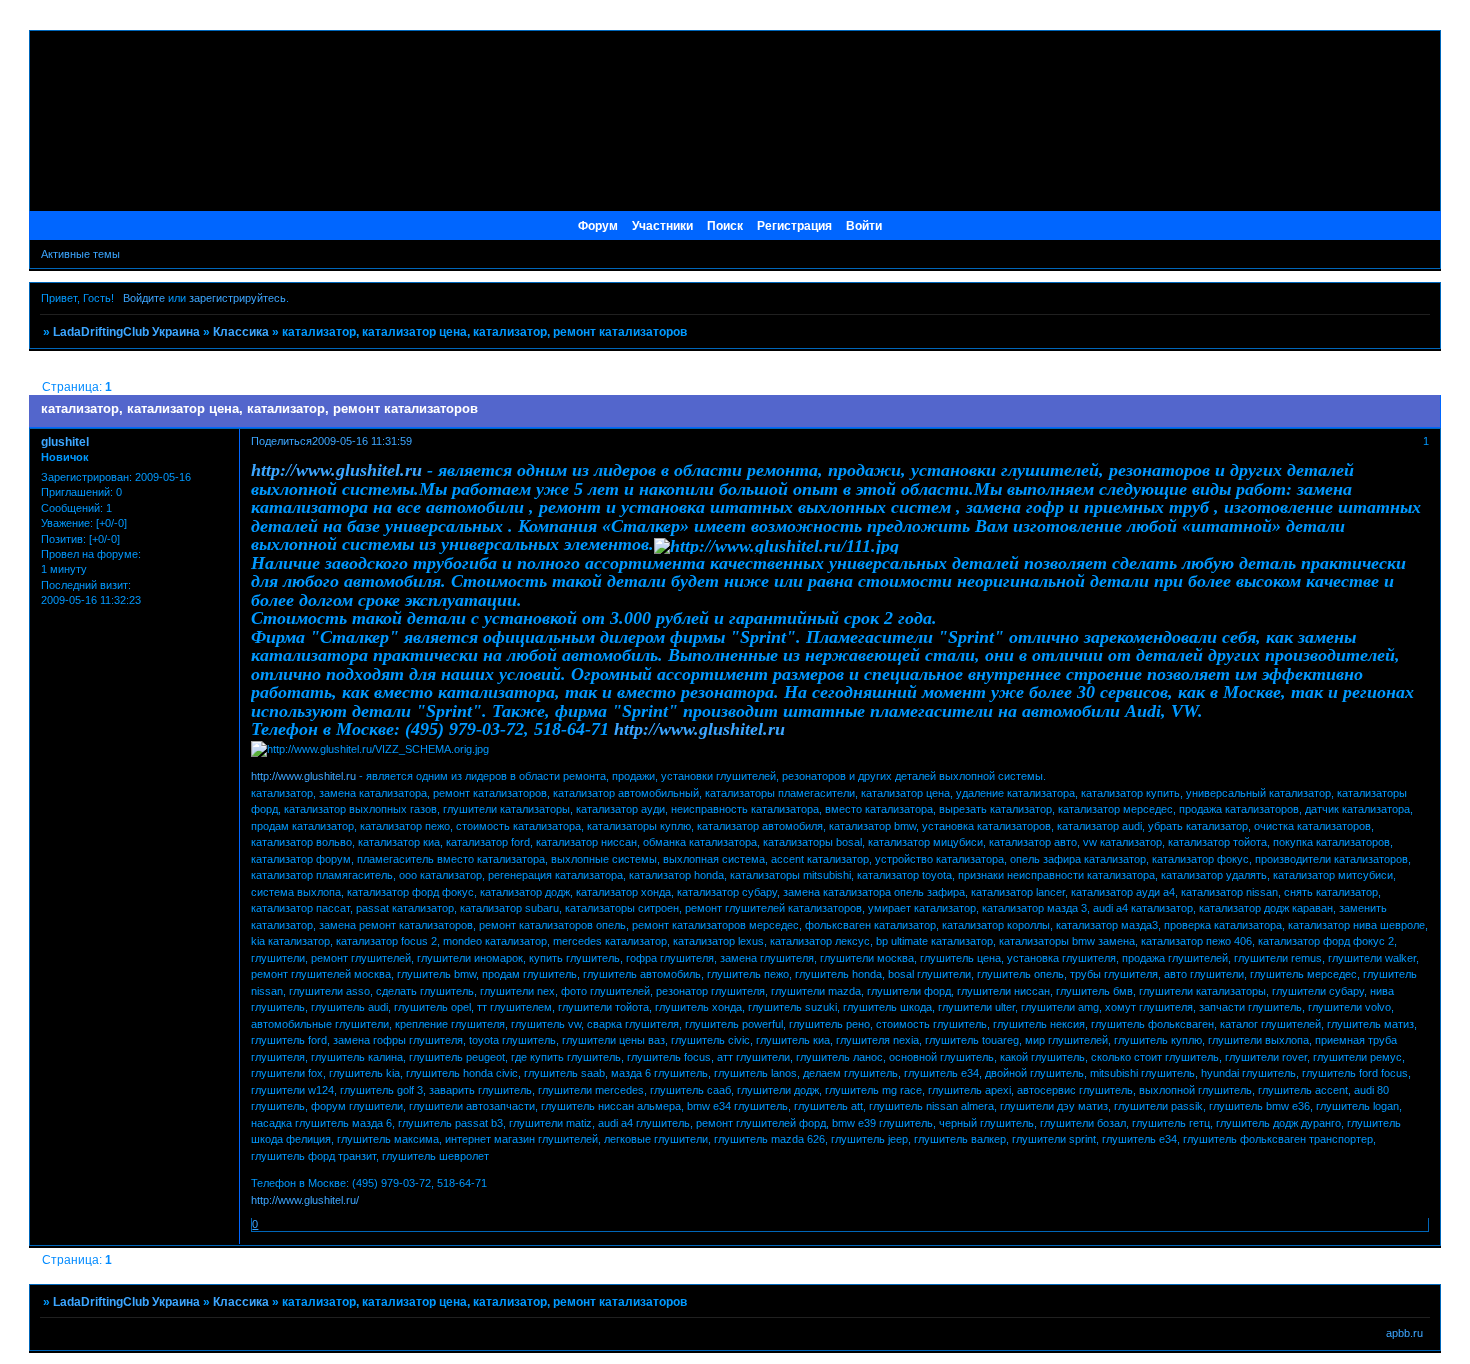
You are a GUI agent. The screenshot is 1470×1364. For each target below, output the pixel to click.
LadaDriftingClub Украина (126, 332)
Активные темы (80, 254)
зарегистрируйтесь (237, 298)
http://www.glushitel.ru (336, 470)
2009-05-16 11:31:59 (362, 441)
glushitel (65, 442)
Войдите (144, 298)
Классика (241, 332)
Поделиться (281, 441)
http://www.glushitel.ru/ (305, 1200)
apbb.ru (1404, 1333)
